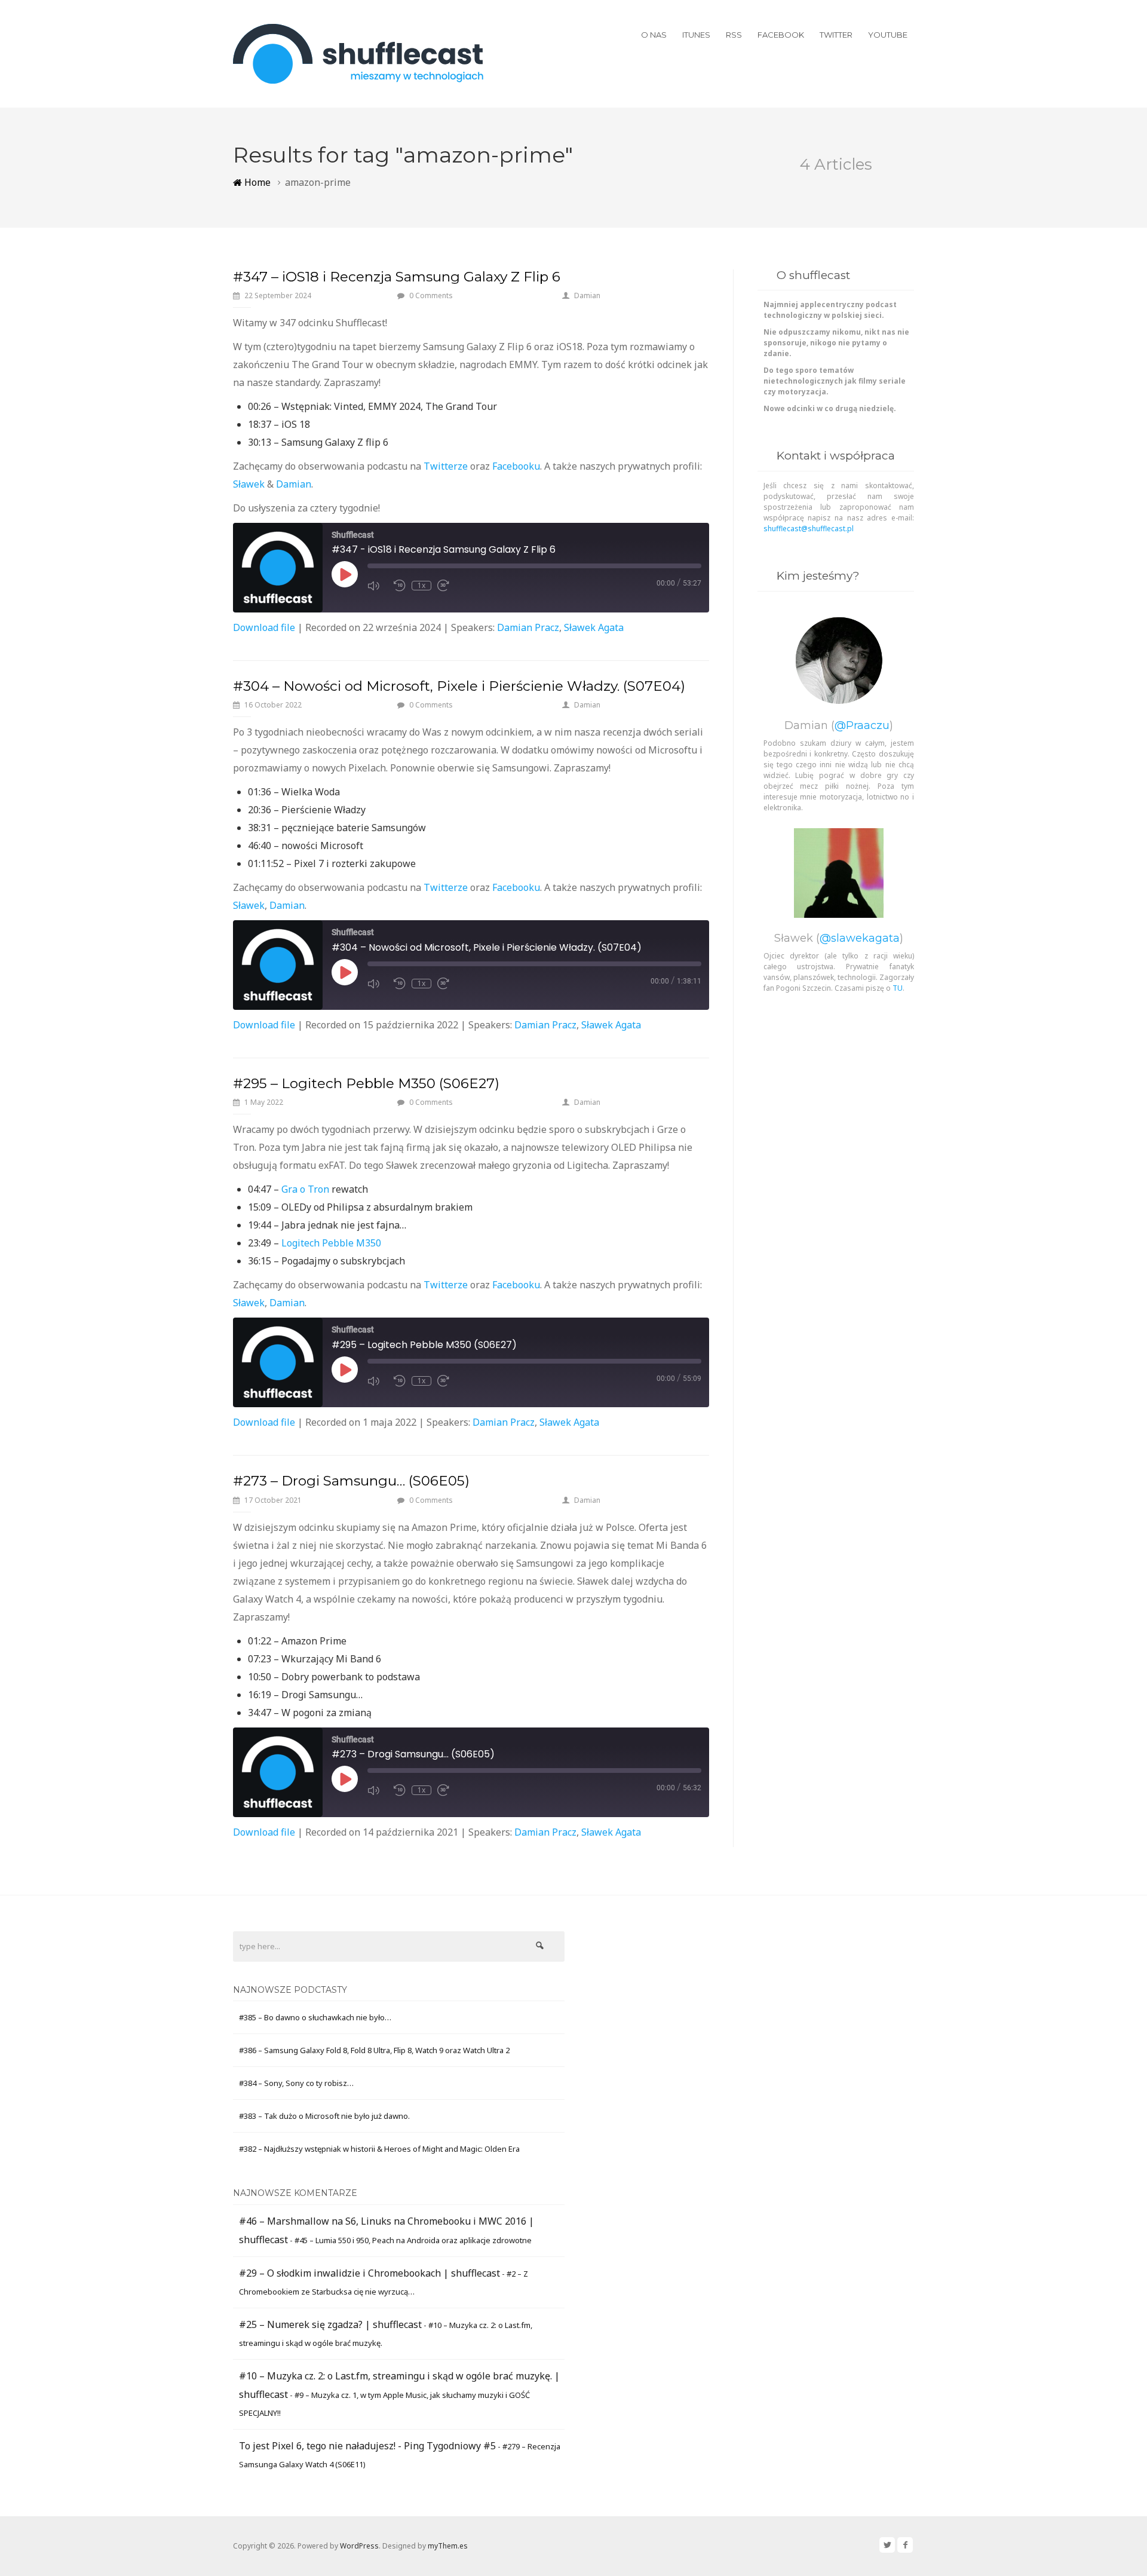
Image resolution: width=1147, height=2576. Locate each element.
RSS (734, 35)
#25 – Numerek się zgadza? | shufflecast (330, 2324)
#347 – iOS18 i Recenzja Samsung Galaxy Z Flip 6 (397, 277)
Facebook (781, 35)
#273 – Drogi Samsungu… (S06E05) (351, 1481)
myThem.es (448, 2546)
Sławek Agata (594, 627)
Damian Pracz (528, 627)
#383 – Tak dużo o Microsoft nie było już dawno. (324, 2116)
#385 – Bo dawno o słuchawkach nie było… (315, 2017)
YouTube (888, 35)
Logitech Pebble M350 (331, 1243)
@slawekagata (860, 938)
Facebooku (516, 466)
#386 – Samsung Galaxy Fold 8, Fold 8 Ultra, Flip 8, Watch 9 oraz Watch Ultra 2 (374, 2050)
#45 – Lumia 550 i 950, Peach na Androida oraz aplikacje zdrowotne (413, 2240)
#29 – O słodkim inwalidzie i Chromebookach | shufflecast (369, 2273)
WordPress (359, 2546)
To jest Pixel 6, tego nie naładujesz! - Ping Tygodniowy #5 (367, 2446)
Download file (264, 627)
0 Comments (431, 295)
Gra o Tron (305, 1189)
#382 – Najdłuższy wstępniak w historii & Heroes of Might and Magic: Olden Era (379, 2149)
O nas (654, 35)
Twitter (836, 35)
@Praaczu (862, 725)
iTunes (696, 35)
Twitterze (446, 466)
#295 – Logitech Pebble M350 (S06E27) (366, 1083)
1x (421, 586)
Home (256, 182)
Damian (587, 295)
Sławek (249, 484)
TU (898, 988)
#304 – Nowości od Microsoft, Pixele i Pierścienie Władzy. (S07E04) (459, 686)
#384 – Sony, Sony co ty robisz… (296, 2083)
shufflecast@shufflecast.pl (809, 529)
